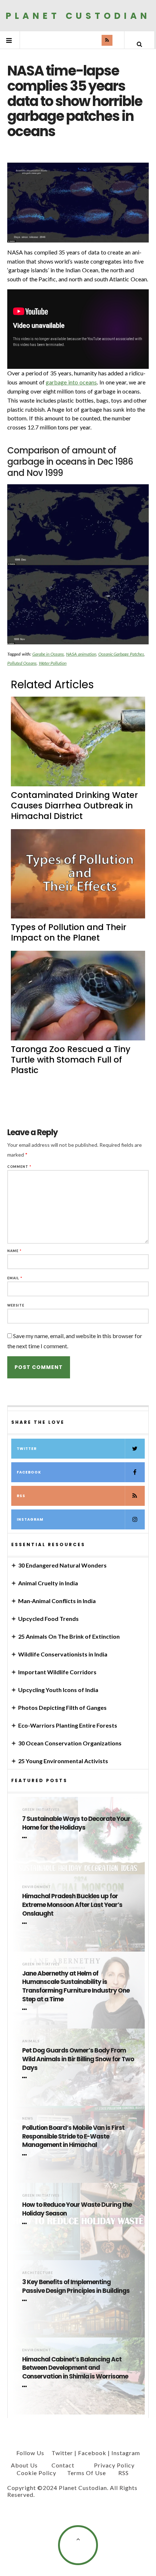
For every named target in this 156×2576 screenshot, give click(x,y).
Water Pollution (53, 663)
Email (15, 1278)
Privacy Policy (114, 2465)
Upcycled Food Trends (48, 1619)
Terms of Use (87, 2473)
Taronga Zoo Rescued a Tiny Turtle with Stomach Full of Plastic (71, 1060)
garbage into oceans (71, 382)
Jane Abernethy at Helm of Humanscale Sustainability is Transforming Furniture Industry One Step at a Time (76, 1986)
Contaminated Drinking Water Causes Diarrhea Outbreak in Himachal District (74, 806)
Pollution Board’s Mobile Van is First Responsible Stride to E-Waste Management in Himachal (73, 2137)
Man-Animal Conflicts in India (57, 1601)
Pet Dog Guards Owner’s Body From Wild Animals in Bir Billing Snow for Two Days (78, 2059)
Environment (37, 1887)
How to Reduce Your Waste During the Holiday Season (77, 2209)
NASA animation (81, 654)
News (28, 2118)
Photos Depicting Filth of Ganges (62, 1707)
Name (15, 1251)
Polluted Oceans (22, 663)
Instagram (30, 1519)
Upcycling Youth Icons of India (58, 1690)
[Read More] (26, 1838)
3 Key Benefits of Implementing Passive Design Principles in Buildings (76, 2286)
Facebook (29, 1472)
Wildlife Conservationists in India (63, 1654)
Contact (63, 2465)
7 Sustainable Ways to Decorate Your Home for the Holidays (76, 1823)
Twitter (27, 1449)
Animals (31, 2041)
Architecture (38, 2273)
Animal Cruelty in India (48, 1583)
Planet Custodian (78, 15)
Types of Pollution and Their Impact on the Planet (69, 932)
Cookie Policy (36, 2473)
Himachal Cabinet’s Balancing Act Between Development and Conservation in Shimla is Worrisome (75, 2368)
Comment (19, 1167)
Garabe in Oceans (48, 654)
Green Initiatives (41, 1809)
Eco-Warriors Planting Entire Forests (68, 1725)
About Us (24, 2465)
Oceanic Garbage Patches (121, 654)
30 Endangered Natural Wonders (62, 1565)
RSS (21, 1496)
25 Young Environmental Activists (63, 1761)
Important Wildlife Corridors (57, 1672)
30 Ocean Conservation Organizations (70, 1743)
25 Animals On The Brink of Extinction (69, 1636)
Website (16, 1305)
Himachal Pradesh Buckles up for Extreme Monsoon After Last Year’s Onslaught (72, 1905)
